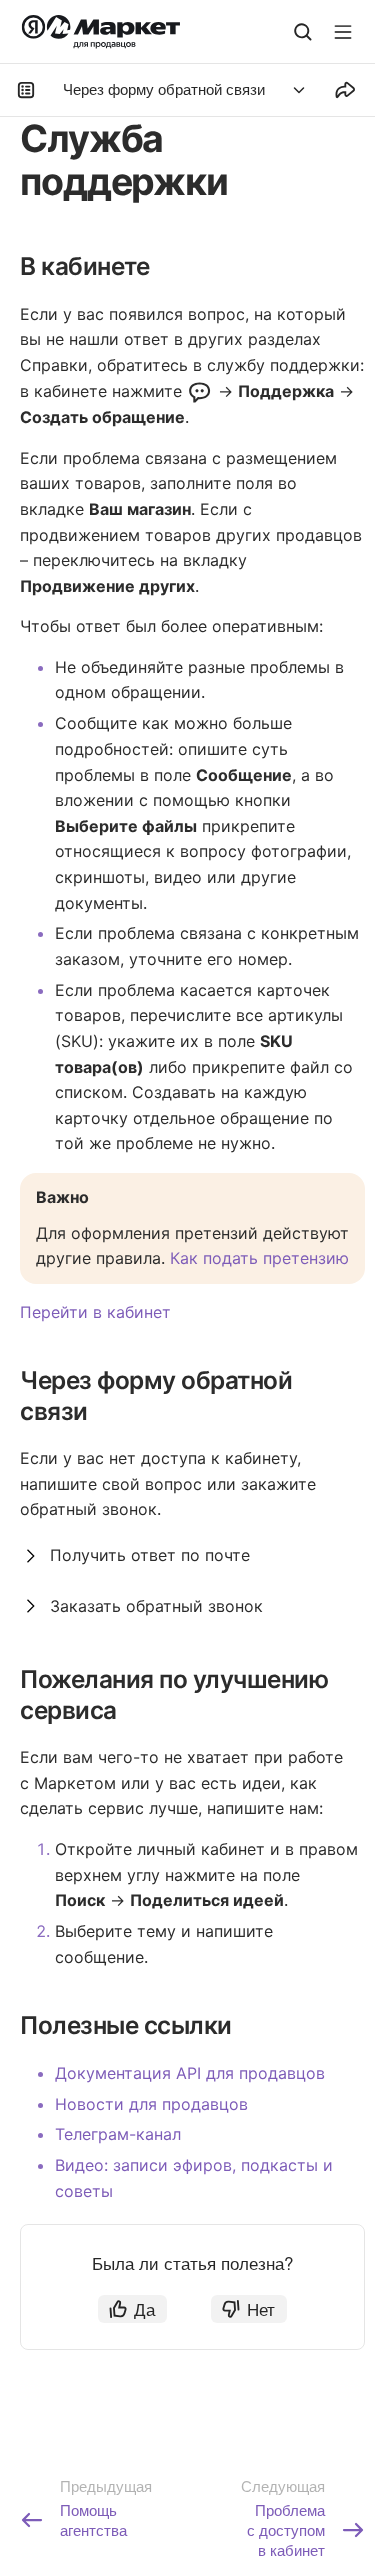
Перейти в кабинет (95, 1312)
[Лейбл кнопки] (343, 32)
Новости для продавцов (151, 2104)
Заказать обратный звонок (156, 1606)
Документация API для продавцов (190, 2073)
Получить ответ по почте (150, 1555)
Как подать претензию (259, 1258)
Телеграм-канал (118, 2134)
